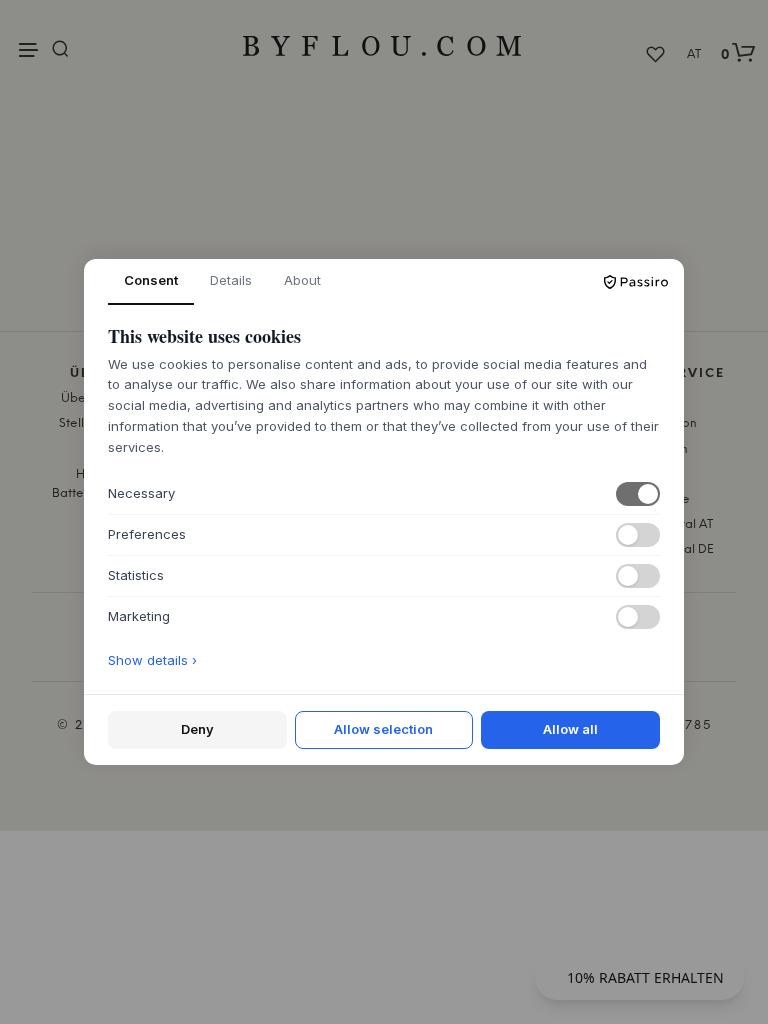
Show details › (152, 660)
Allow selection (383, 729)
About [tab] (302, 280)
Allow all (570, 729)
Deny (197, 729)
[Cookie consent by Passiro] (636, 282)
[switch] (638, 494)
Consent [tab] (151, 280)
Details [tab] (231, 280)
